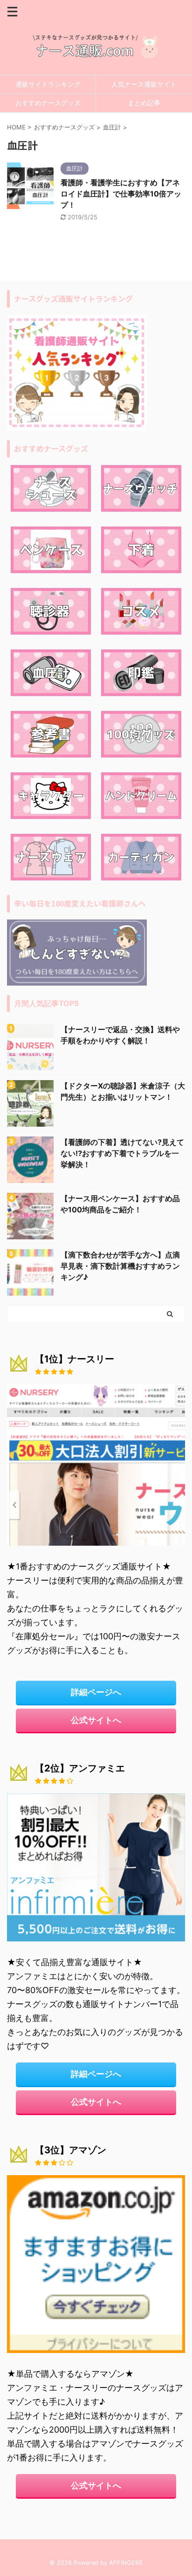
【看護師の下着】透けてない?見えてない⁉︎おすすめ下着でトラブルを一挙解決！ (122, 1153)
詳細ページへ (96, 1692)
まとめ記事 (144, 103)
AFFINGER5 (126, 2563)
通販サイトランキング (48, 84)
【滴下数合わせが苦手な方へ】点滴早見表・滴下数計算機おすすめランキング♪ (120, 1266)
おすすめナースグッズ (48, 103)
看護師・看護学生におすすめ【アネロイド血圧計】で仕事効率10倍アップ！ (121, 194)
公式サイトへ (96, 1720)
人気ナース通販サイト (144, 84)
